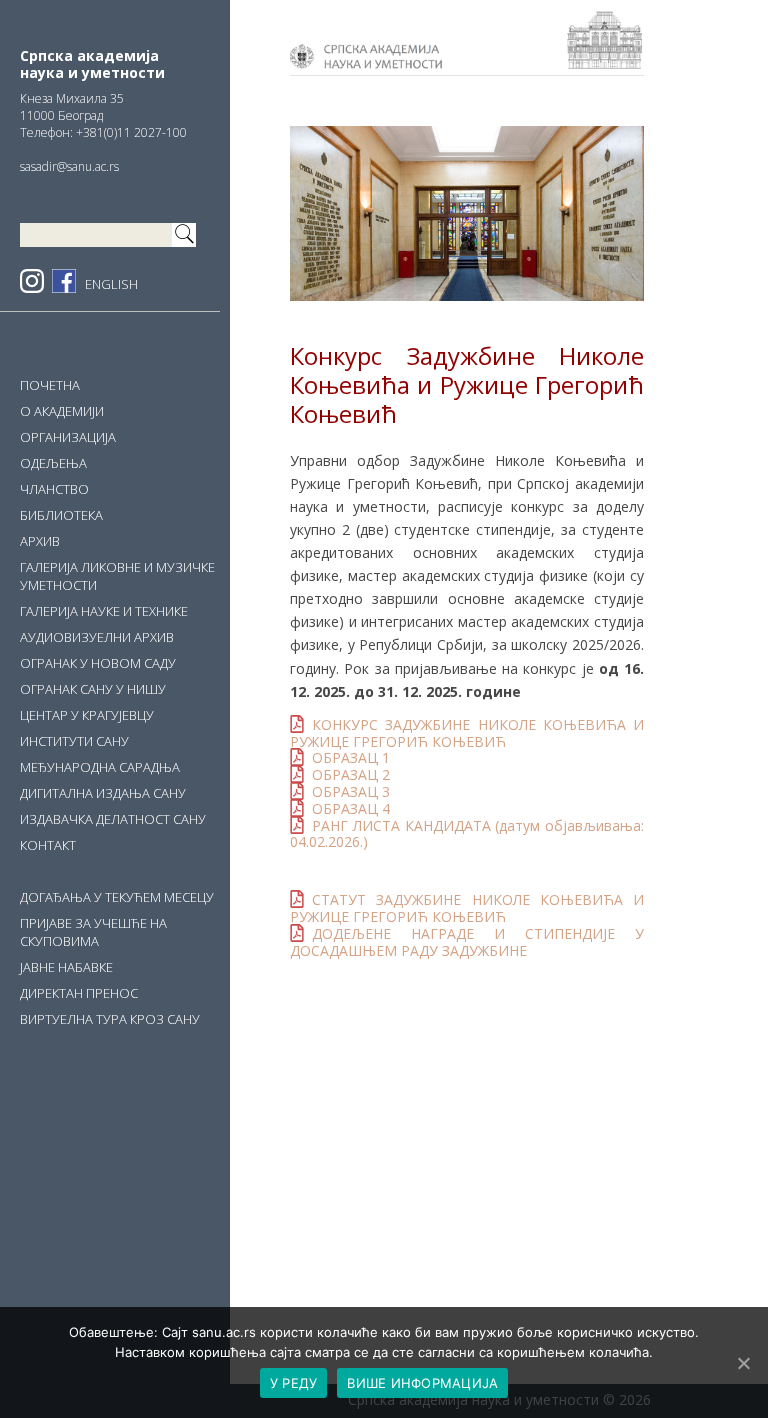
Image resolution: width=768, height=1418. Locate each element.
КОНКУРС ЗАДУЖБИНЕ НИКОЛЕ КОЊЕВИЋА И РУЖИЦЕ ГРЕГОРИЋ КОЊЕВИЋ (467, 733)
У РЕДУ (294, 1383)
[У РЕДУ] (743, 1363)
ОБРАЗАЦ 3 (351, 791)
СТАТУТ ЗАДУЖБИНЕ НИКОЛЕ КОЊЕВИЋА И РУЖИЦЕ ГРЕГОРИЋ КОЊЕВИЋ (467, 908)
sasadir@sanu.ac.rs (69, 166)
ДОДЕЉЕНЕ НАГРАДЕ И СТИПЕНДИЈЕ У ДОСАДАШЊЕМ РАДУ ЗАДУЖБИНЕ (467, 942)
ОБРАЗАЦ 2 (351, 774)
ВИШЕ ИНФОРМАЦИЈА (422, 1383)
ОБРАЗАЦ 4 (351, 808)
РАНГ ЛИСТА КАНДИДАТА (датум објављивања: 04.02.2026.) (467, 834)
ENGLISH (111, 284)
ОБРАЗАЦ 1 (351, 757)
